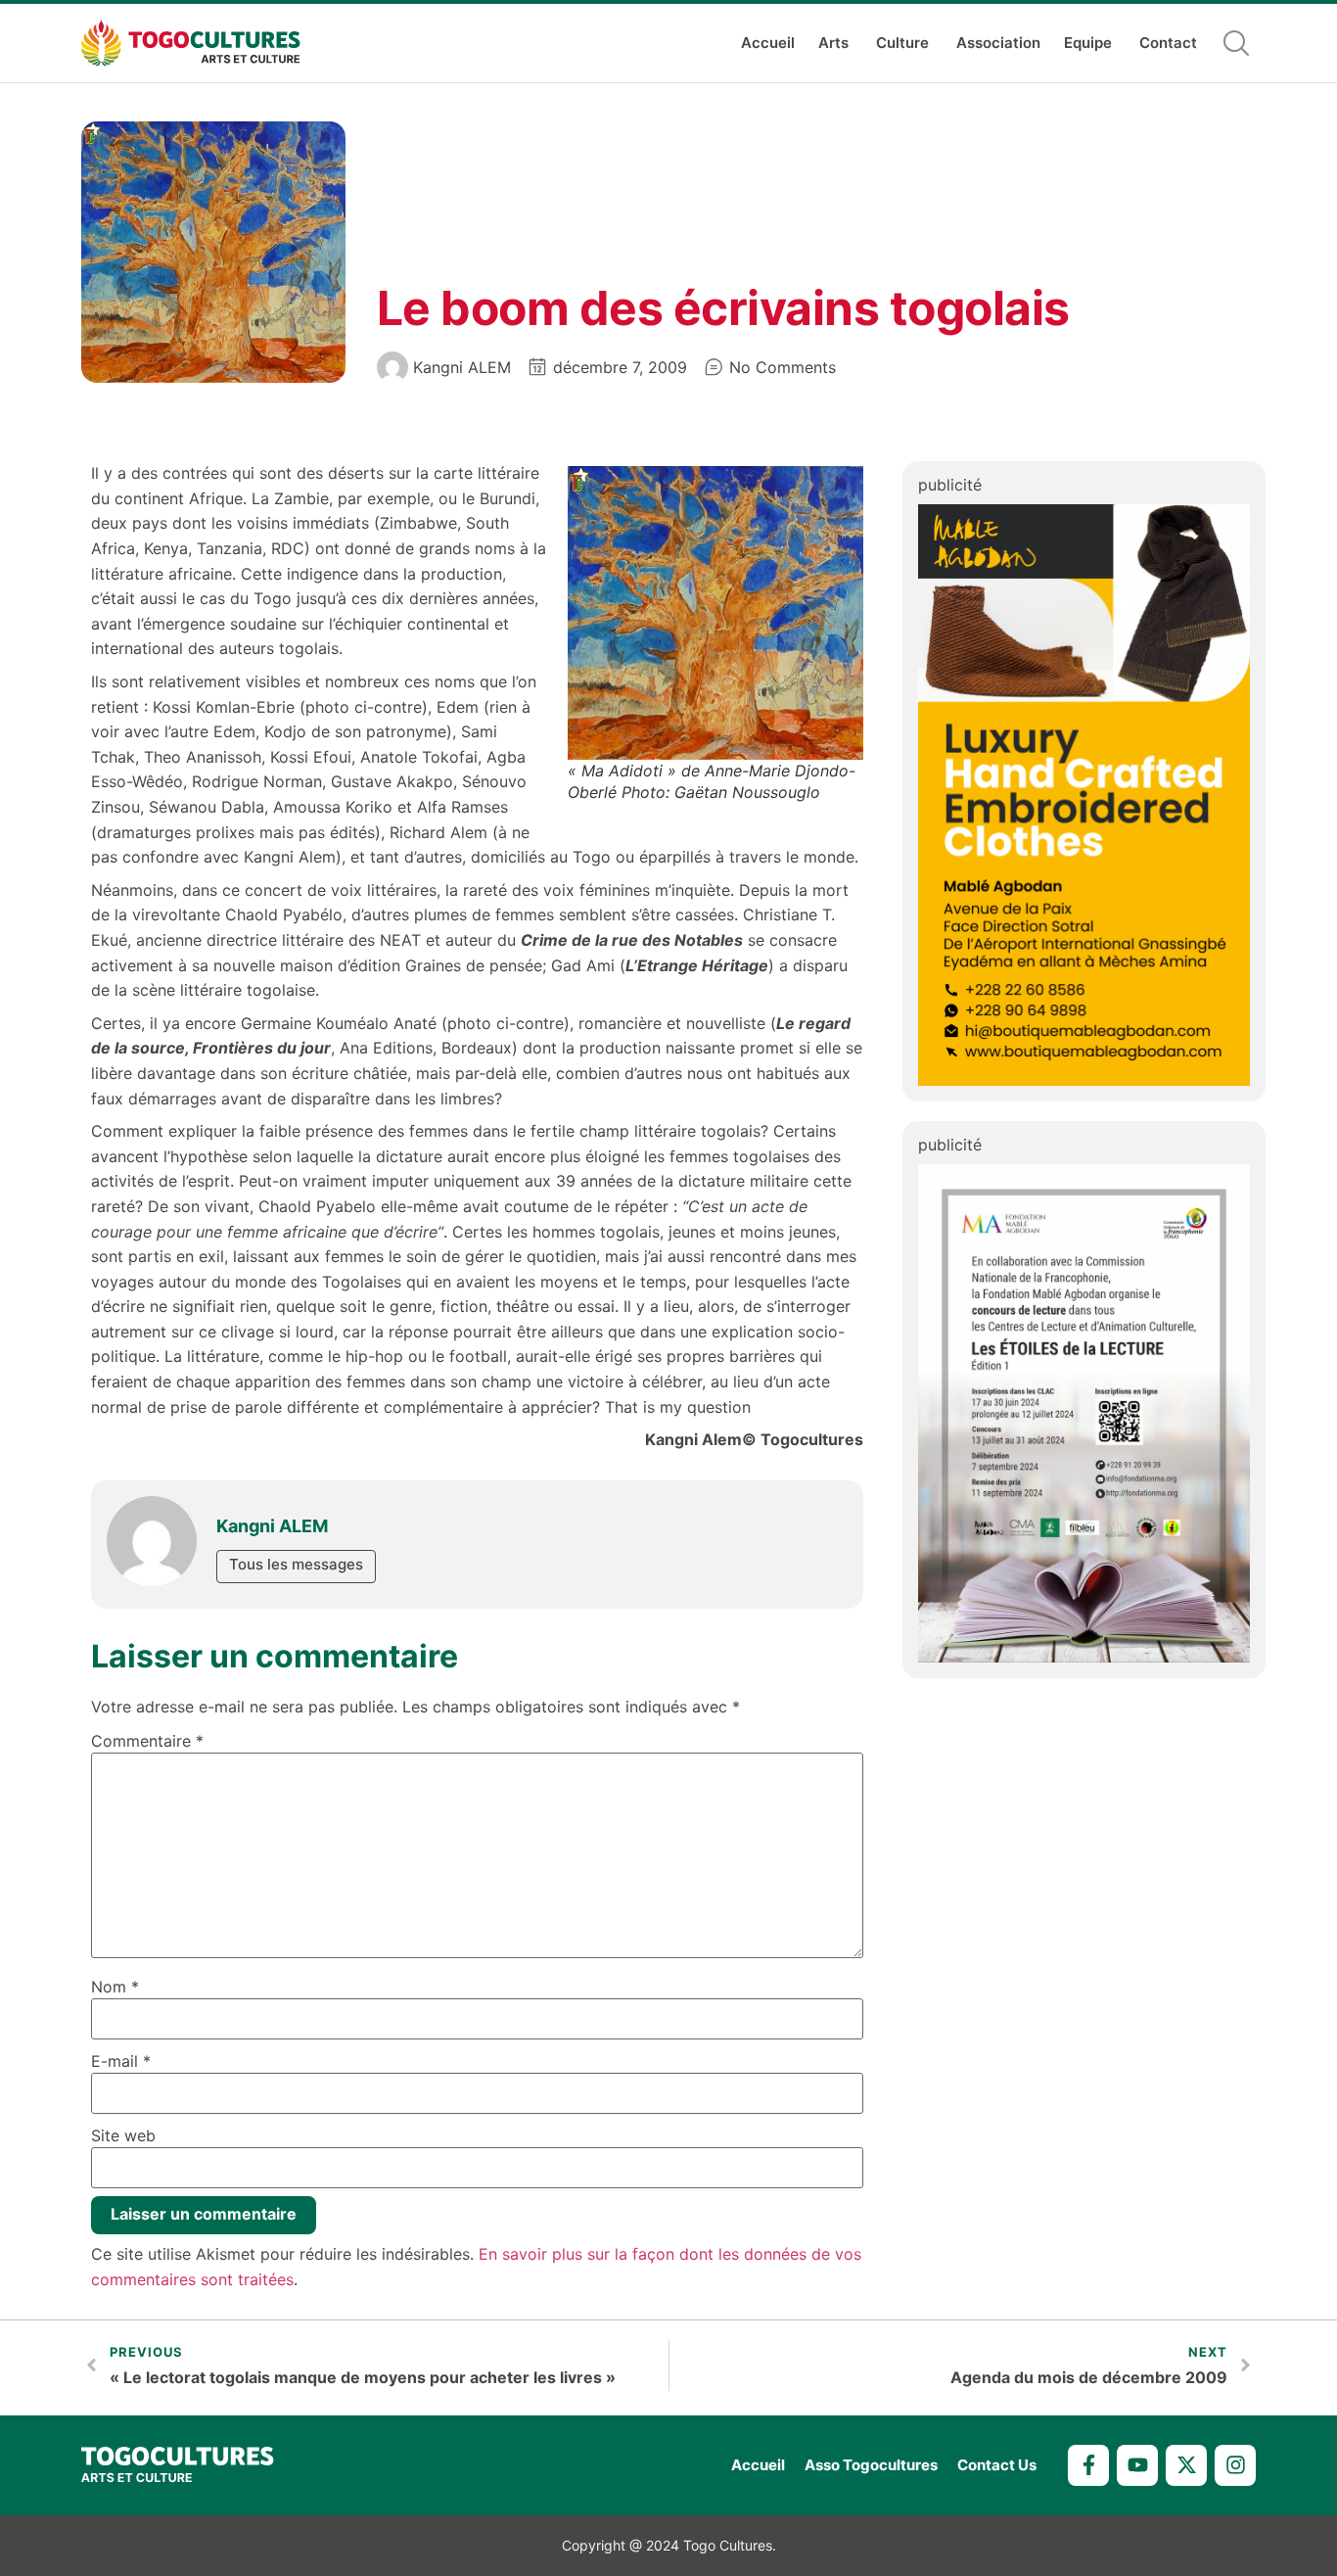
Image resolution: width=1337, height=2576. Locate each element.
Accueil (768, 43)
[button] (1236, 43)
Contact (1168, 43)
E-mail (121, 2061)
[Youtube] (1137, 2465)
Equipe (1088, 43)
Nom (115, 1987)
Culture (902, 43)
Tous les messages (296, 1564)
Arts (833, 43)
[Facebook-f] (1088, 2465)
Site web (123, 2135)
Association (998, 43)
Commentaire (147, 1741)
